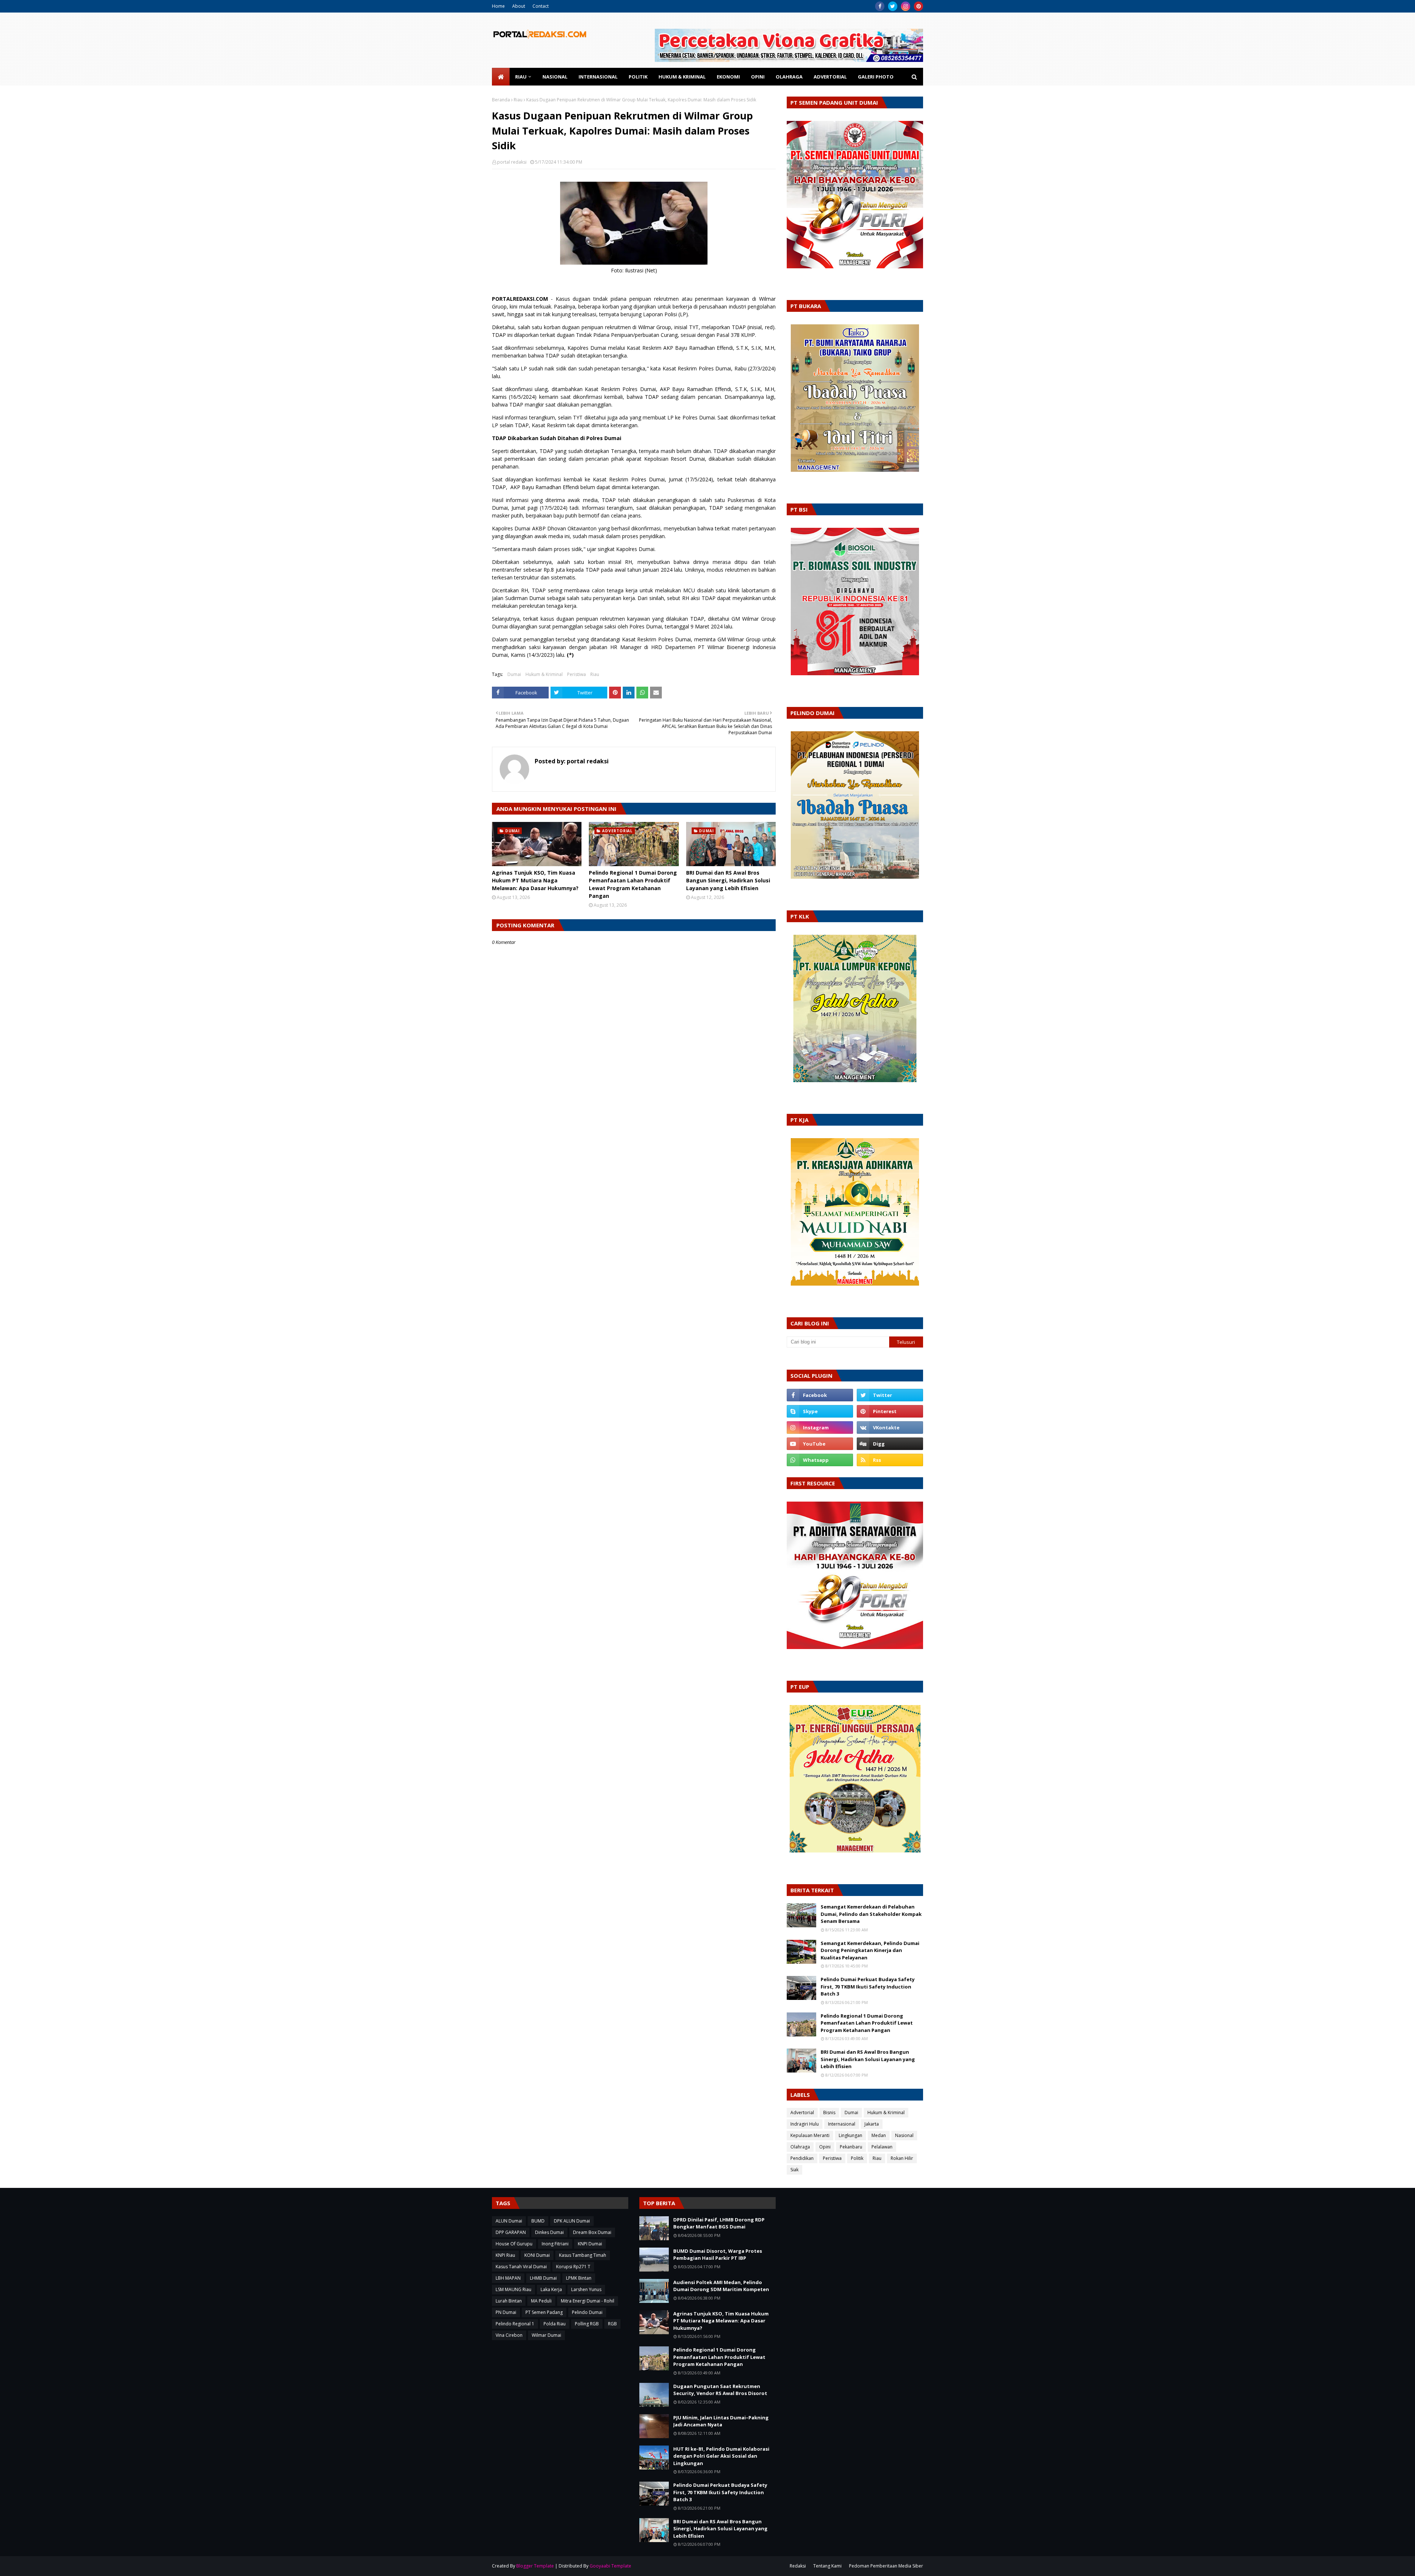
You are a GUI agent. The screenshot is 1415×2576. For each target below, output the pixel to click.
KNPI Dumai (590, 2244)
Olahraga (800, 2147)
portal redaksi (512, 162)
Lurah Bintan (509, 2301)
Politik (857, 2158)
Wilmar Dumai (546, 2335)
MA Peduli (541, 2301)
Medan (879, 2135)
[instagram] (906, 6)
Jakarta (872, 2124)
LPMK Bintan (579, 2278)
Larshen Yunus (586, 2289)
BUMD (538, 2221)
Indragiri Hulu (805, 2124)
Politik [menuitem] (638, 77)
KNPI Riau (505, 2255)
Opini (825, 2147)
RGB (612, 2324)
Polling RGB (587, 2324)
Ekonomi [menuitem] (728, 77)
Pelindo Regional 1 (515, 2324)
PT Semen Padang (544, 2312)
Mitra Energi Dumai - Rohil (588, 2301)
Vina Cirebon (509, 2335)
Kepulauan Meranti (810, 2135)
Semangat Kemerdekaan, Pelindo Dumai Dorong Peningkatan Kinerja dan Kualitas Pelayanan (870, 1950)
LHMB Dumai (543, 2278)
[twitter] (893, 6)
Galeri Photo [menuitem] (876, 77)
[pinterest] (918, 6)
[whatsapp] (820, 1460)
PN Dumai (506, 2312)
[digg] (890, 1444)
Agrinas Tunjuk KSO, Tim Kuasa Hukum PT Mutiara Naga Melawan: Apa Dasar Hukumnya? (535, 880)
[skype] (820, 1411)
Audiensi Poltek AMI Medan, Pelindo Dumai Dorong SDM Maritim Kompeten (721, 2286)
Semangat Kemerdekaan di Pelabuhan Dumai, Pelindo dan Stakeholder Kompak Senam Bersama (871, 1914)
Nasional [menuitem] (555, 77)
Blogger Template (535, 2566)
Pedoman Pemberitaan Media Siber (886, 2566)
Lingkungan (850, 2135)
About (519, 6)
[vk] (890, 1428)
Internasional (842, 2124)
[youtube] (820, 1444)
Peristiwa (577, 674)
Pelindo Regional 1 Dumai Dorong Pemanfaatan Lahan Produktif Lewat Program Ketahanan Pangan (633, 884)
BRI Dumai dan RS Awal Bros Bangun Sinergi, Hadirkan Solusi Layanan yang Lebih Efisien (728, 880)
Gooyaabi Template (610, 2566)
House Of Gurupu (514, 2244)
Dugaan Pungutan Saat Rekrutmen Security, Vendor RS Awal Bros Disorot (720, 2390)
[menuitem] (501, 77)
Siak (794, 2170)
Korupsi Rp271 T (573, 2267)
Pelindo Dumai (587, 2312)
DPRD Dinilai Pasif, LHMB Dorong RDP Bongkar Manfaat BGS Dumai (719, 2223)
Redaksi (798, 2566)
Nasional (904, 2135)
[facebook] (880, 6)
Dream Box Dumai (592, 2232)
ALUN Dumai (509, 2221)
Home (498, 6)
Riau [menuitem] (521, 77)
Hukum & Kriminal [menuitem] (682, 77)
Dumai (514, 674)
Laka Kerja (551, 2289)
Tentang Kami (827, 2566)
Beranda (501, 100)
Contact (541, 6)
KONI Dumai (537, 2255)
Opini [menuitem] (758, 77)
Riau (518, 100)
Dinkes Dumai (549, 2232)
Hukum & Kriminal (544, 674)
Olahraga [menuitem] (789, 77)
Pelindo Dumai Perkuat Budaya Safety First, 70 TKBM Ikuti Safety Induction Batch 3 (868, 1986)
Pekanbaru (851, 2147)
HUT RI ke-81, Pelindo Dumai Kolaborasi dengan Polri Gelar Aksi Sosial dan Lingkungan (721, 2456)
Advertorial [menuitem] (830, 77)
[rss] (890, 1460)
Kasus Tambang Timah (583, 2255)
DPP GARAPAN (511, 2232)
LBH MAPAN (508, 2278)
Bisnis (829, 2113)
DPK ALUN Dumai (572, 2221)
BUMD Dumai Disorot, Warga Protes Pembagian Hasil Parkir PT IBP (718, 2255)
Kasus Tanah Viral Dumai (521, 2267)
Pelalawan (882, 2147)
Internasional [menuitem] (598, 77)
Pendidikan (802, 2158)
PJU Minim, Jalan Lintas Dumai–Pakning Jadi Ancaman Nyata (721, 2421)
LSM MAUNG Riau (513, 2289)
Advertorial (802, 2113)
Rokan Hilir (902, 2158)
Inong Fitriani (555, 2244)
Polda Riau (555, 2324)
